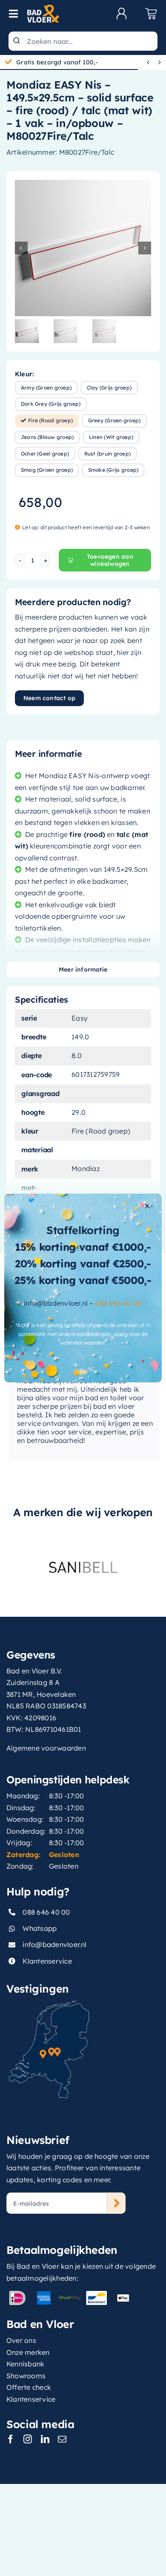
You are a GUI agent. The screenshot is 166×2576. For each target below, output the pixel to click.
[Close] (147, 1206)
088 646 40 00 (119, 1303)
